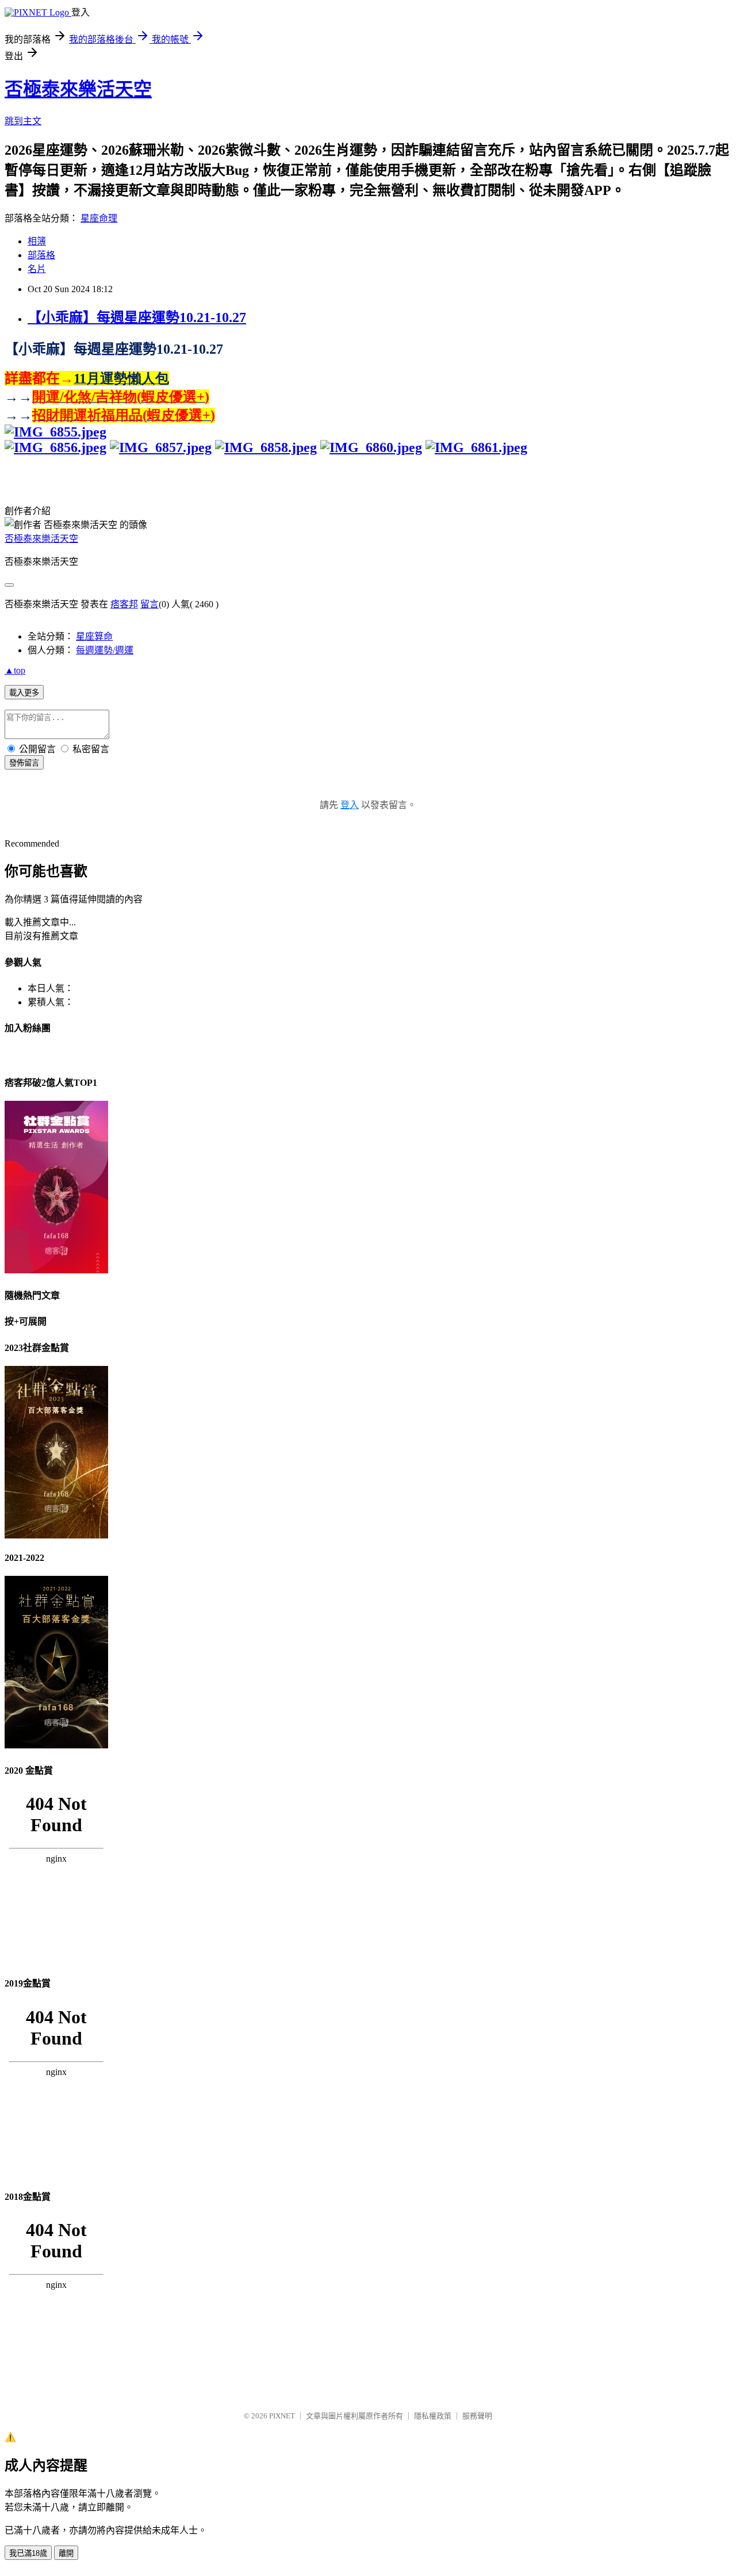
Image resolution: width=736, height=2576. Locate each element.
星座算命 (94, 636)
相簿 (37, 241)
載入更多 (24, 693)
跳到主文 (23, 121)
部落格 (41, 255)
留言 (149, 604)
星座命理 (99, 218)
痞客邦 (124, 604)
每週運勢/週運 (105, 650)
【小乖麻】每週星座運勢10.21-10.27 (137, 317)
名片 (37, 269)
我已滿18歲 (28, 2553)
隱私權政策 (433, 2416)
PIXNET (282, 2416)
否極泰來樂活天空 (78, 89)
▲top (15, 670)
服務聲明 (477, 2416)
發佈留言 (24, 763)
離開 (66, 2553)
